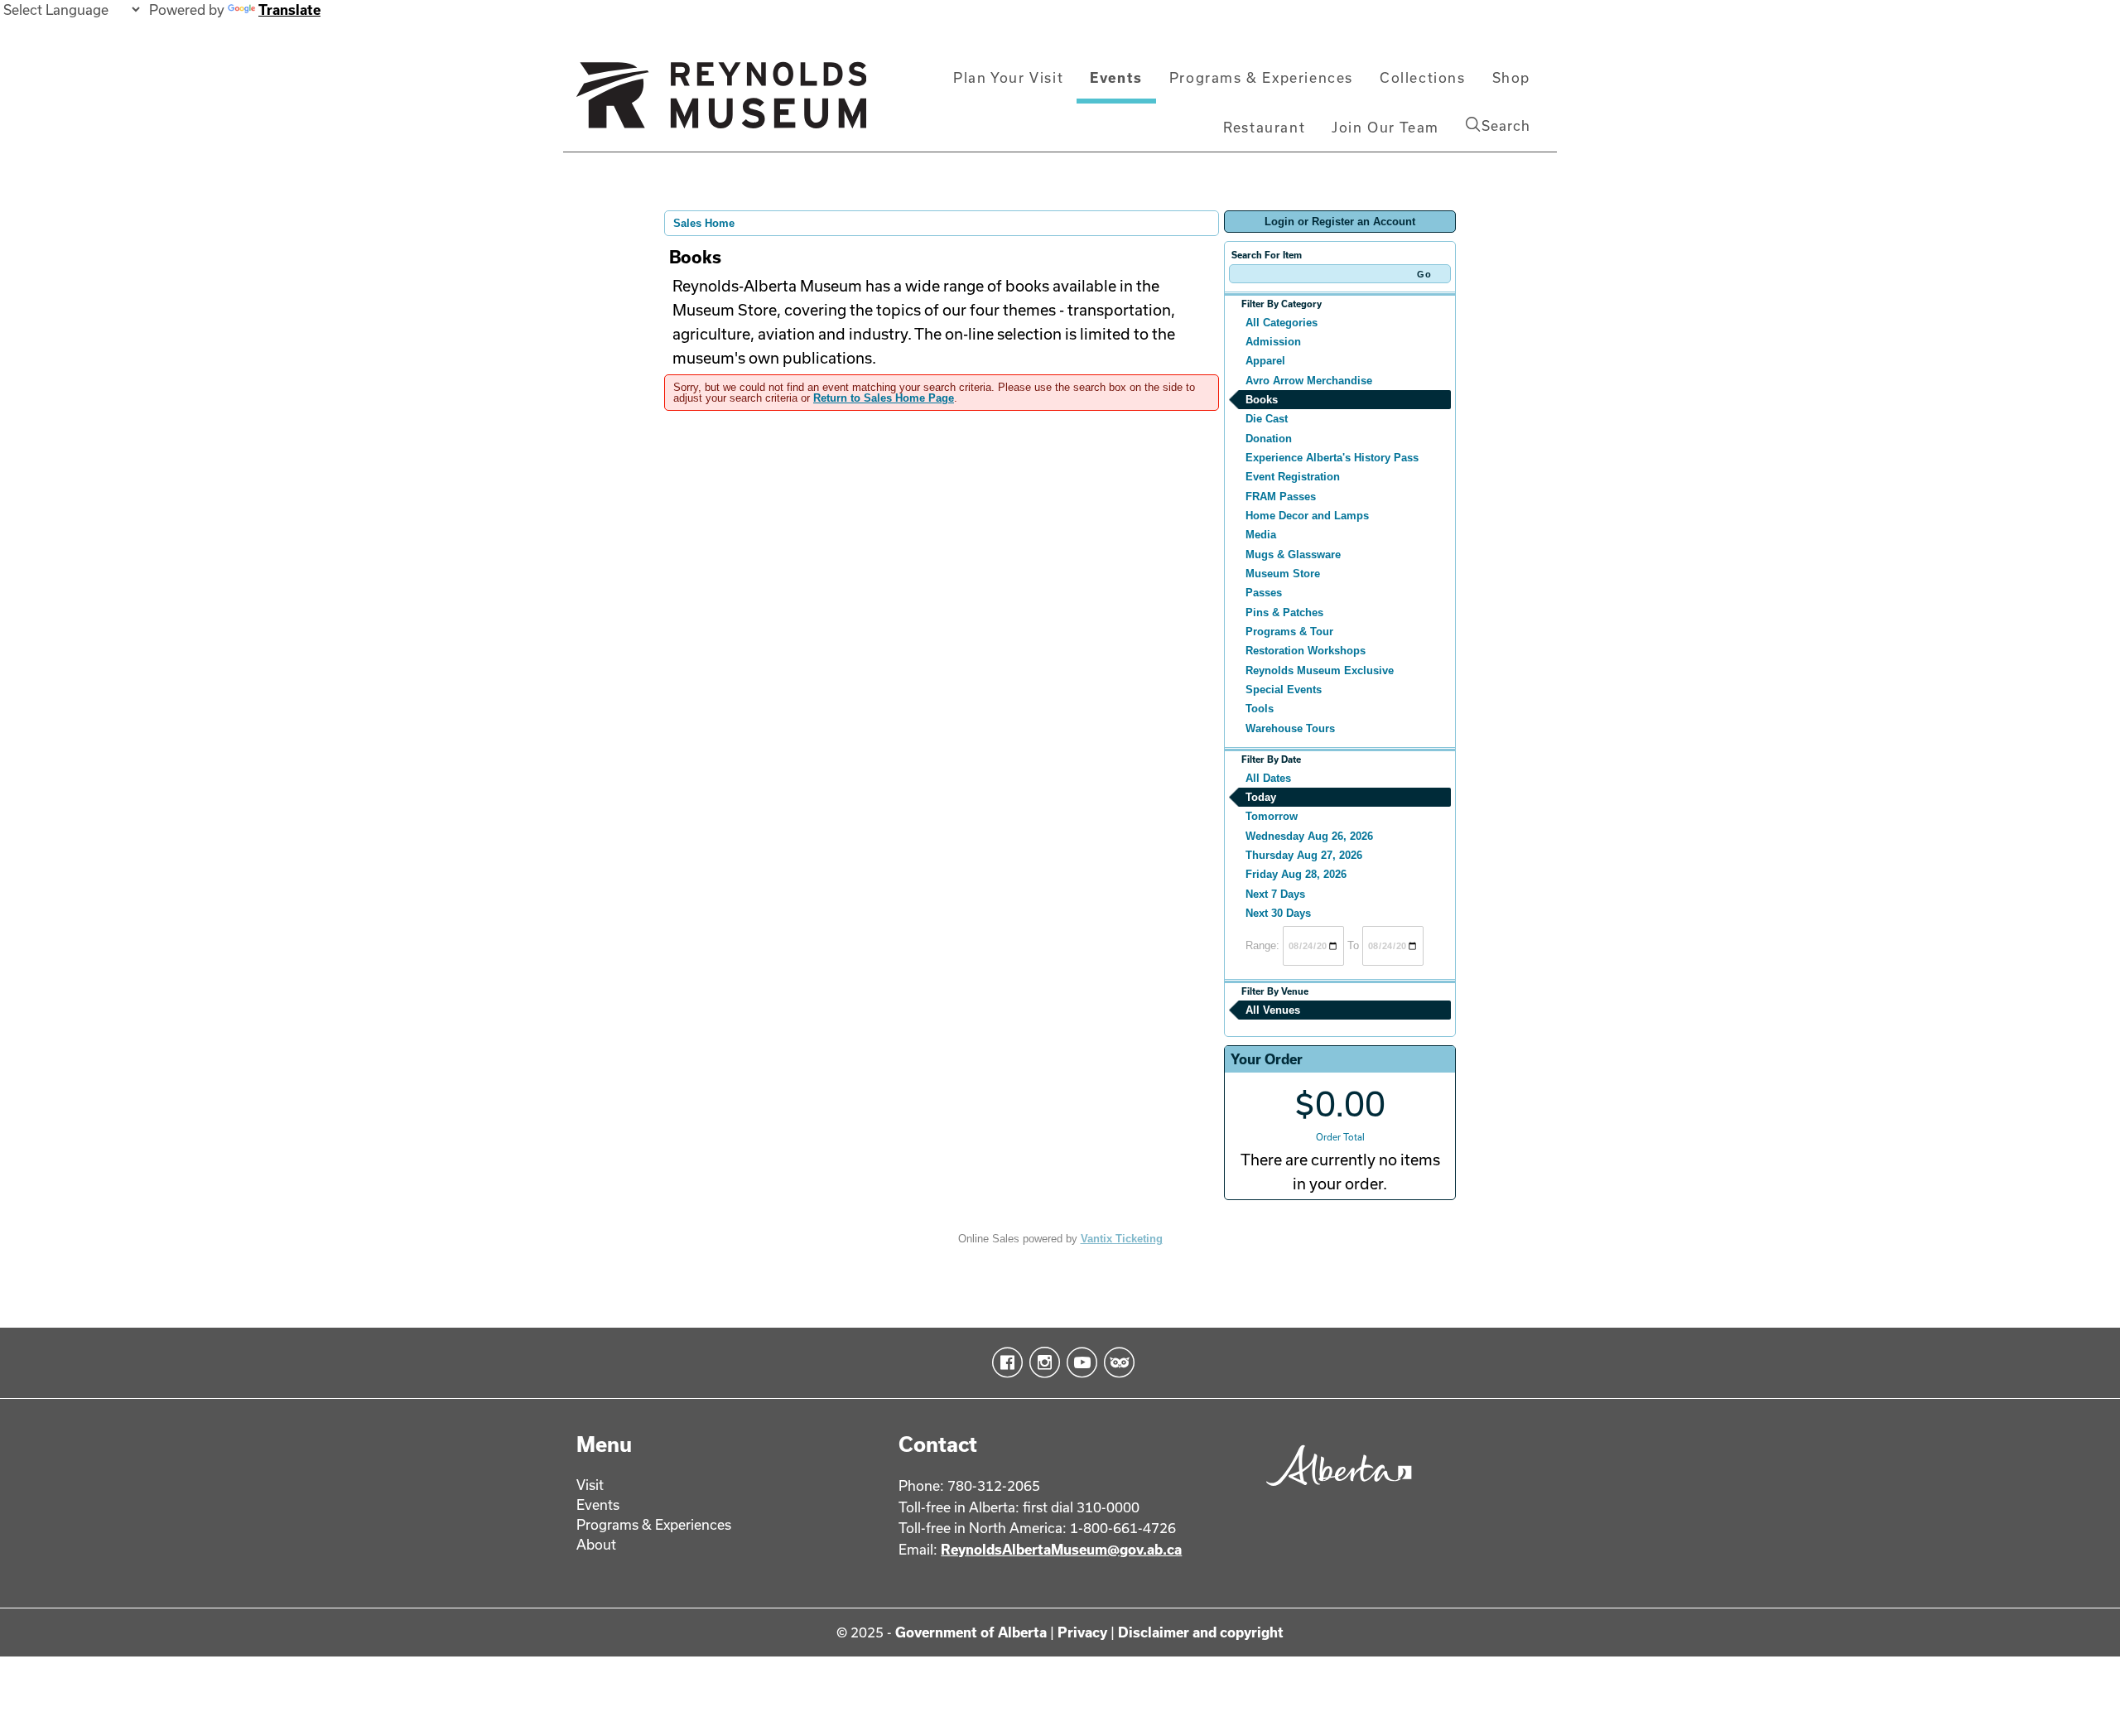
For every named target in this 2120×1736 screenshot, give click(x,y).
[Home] (721, 102)
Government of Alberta (971, 1632)
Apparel (1265, 361)
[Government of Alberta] (1335, 1491)
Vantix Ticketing (1122, 1239)
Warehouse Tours (1290, 728)
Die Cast (1267, 419)
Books (1262, 400)
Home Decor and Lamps (1307, 516)
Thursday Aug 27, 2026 (1304, 855)
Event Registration (1293, 477)
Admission (1273, 342)
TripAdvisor (1116, 1362)
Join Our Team (1385, 127)
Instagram (1041, 1362)
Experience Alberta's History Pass (1332, 458)
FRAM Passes (1281, 497)
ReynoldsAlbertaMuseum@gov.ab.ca (1061, 1549)
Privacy (1082, 1632)
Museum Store (1283, 574)
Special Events (1284, 690)
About (596, 1544)
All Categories (1282, 323)
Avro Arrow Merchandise (1309, 381)
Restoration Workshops (1306, 651)
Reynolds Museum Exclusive (1320, 670)
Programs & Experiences (1261, 77)
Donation (1269, 439)
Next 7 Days (1275, 894)
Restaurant (1264, 127)
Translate (289, 10)
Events (1116, 77)
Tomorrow (1272, 816)
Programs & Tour (1289, 632)
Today (1261, 797)
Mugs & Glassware (1293, 555)
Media (1261, 535)
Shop (1511, 77)
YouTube (1079, 1362)
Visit (590, 1485)
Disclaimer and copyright (1201, 1632)
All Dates (1268, 778)
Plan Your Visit (1008, 77)
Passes (1264, 593)
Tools (1260, 709)
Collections (1423, 77)
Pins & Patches (1284, 612)
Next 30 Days (1278, 913)
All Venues (1273, 1010)
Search (1506, 125)
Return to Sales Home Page (884, 398)
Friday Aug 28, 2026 (1296, 874)
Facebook (1004, 1362)
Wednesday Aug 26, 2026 (1309, 836)
